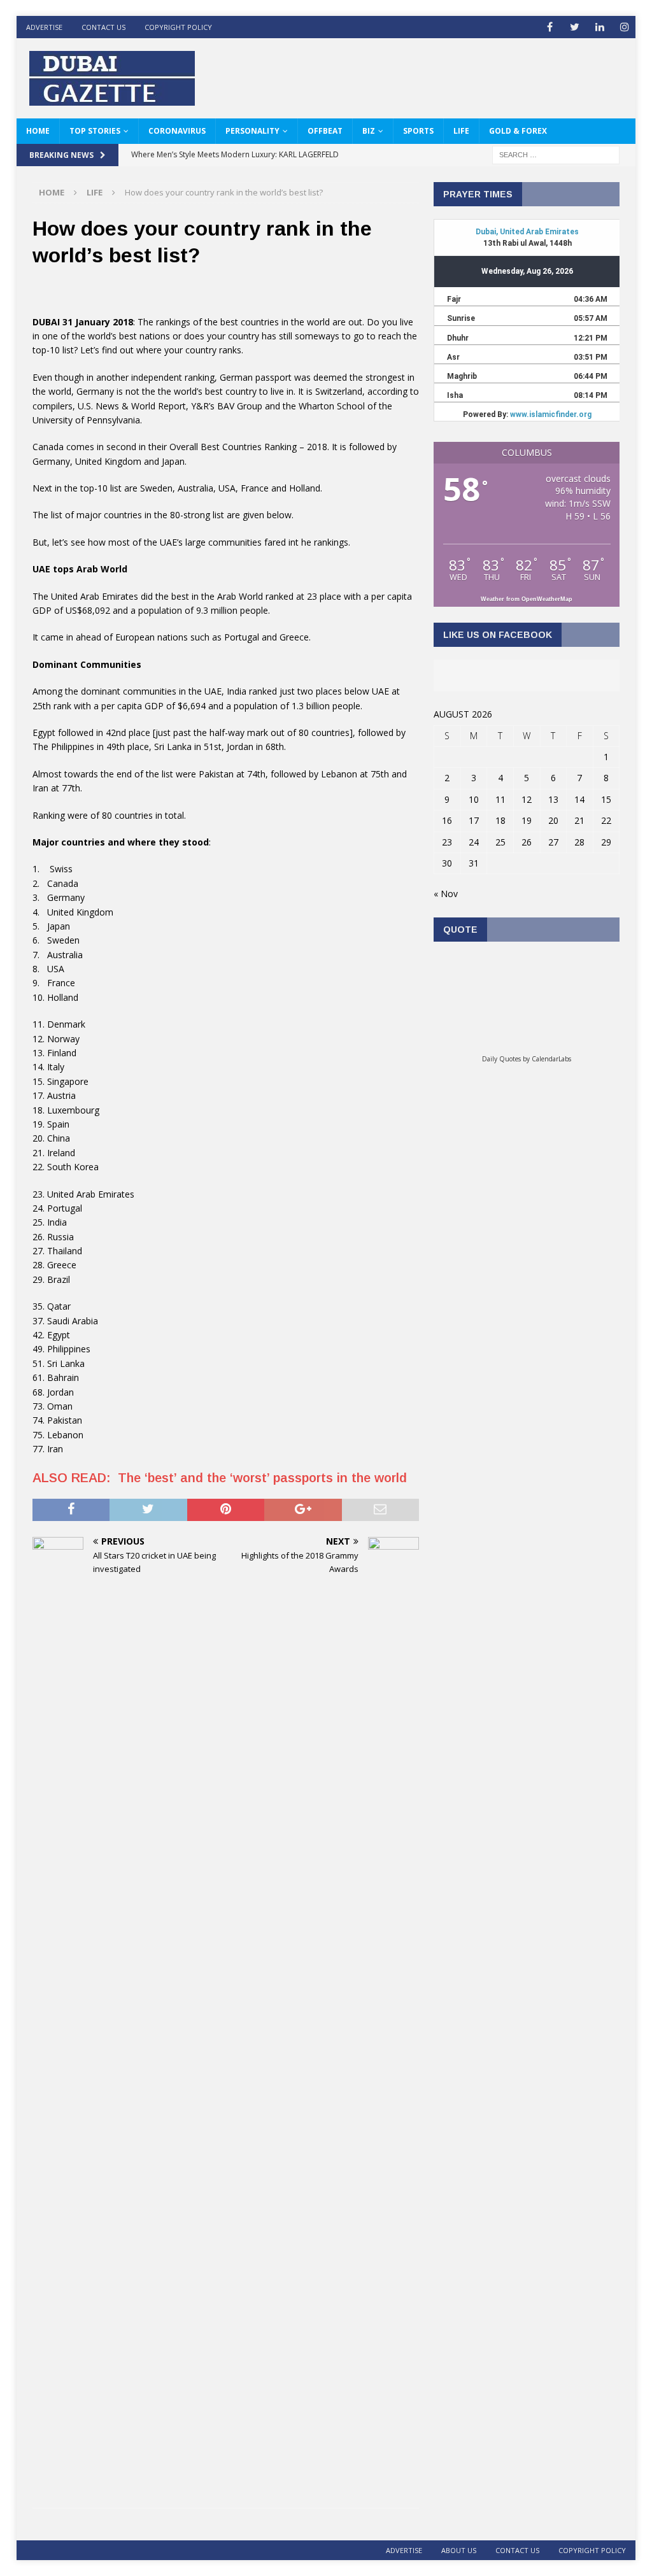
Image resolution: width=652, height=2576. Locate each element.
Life (461, 131)
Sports (418, 131)
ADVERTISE (44, 27)
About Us (459, 2550)
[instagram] (624, 27)
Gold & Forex (518, 131)
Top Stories (95, 131)
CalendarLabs (551, 1059)
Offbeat (325, 131)
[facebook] (550, 27)
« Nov (446, 894)
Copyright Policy (178, 27)
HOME (38, 131)
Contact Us (103, 27)
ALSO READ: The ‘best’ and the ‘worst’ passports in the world (222, 1478)
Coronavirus (177, 131)
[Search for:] (556, 154)
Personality (252, 131)
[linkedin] (599, 27)
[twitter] (575, 27)
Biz (369, 131)
